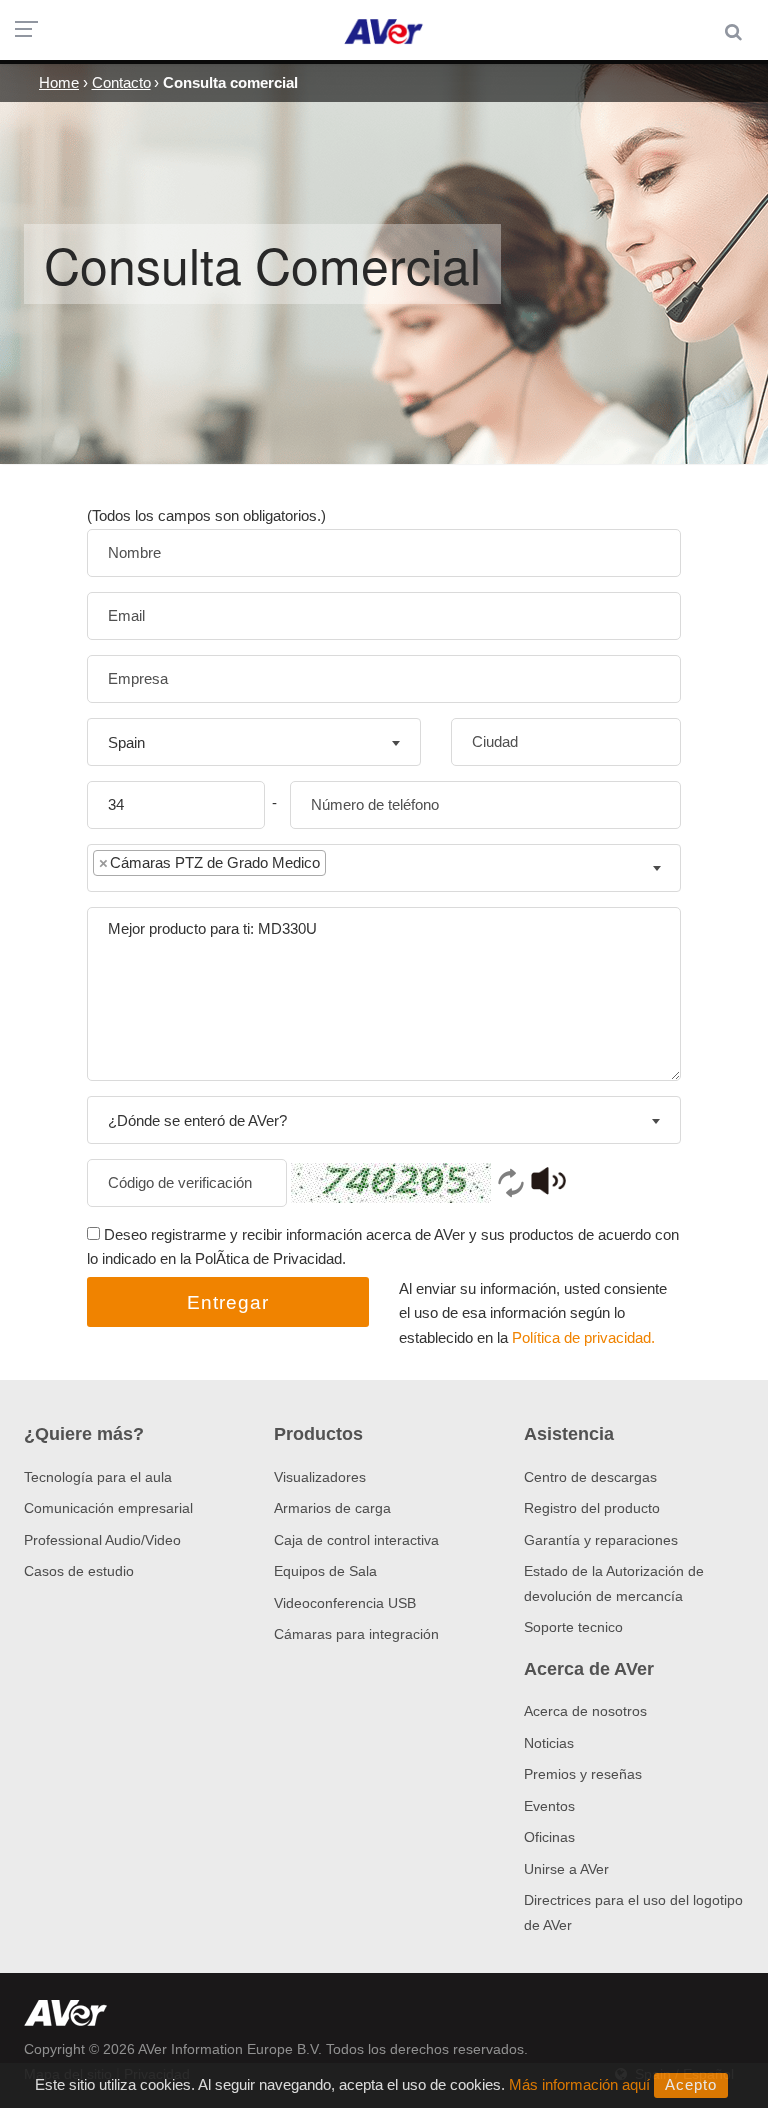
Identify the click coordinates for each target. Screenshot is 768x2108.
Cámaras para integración (356, 1634)
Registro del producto (592, 1508)
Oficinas (549, 1837)
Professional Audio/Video (102, 1540)
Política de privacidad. (583, 1337)
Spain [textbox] (126, 742)
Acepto (691, 2084)
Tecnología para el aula (98, 1477)
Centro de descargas (590, 1477)
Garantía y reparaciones (601, 1540)
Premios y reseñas (583, 1774)
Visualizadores (320, 1477)
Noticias (549, 1743)
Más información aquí (579, 2084)
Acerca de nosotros (585, 1711)
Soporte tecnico (573, 1627)
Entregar (228, 1302)
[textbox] (346, 867)
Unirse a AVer (566, 1869)
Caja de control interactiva (356, 1540)
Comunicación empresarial (108, 1508)
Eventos (549, 1806)
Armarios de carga (332, 1508)
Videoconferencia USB (345, 1603)
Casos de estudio (79, 1571)
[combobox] (254, 742)
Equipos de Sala (325, 1571)
